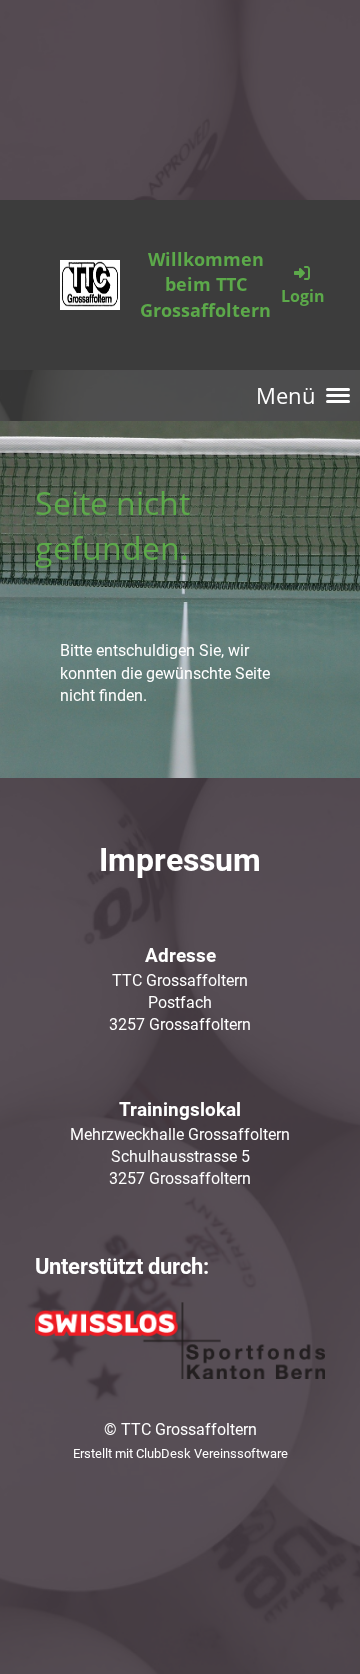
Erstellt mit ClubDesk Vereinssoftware (180, 1453)
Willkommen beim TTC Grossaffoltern (205, 284)
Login (303, 296)
